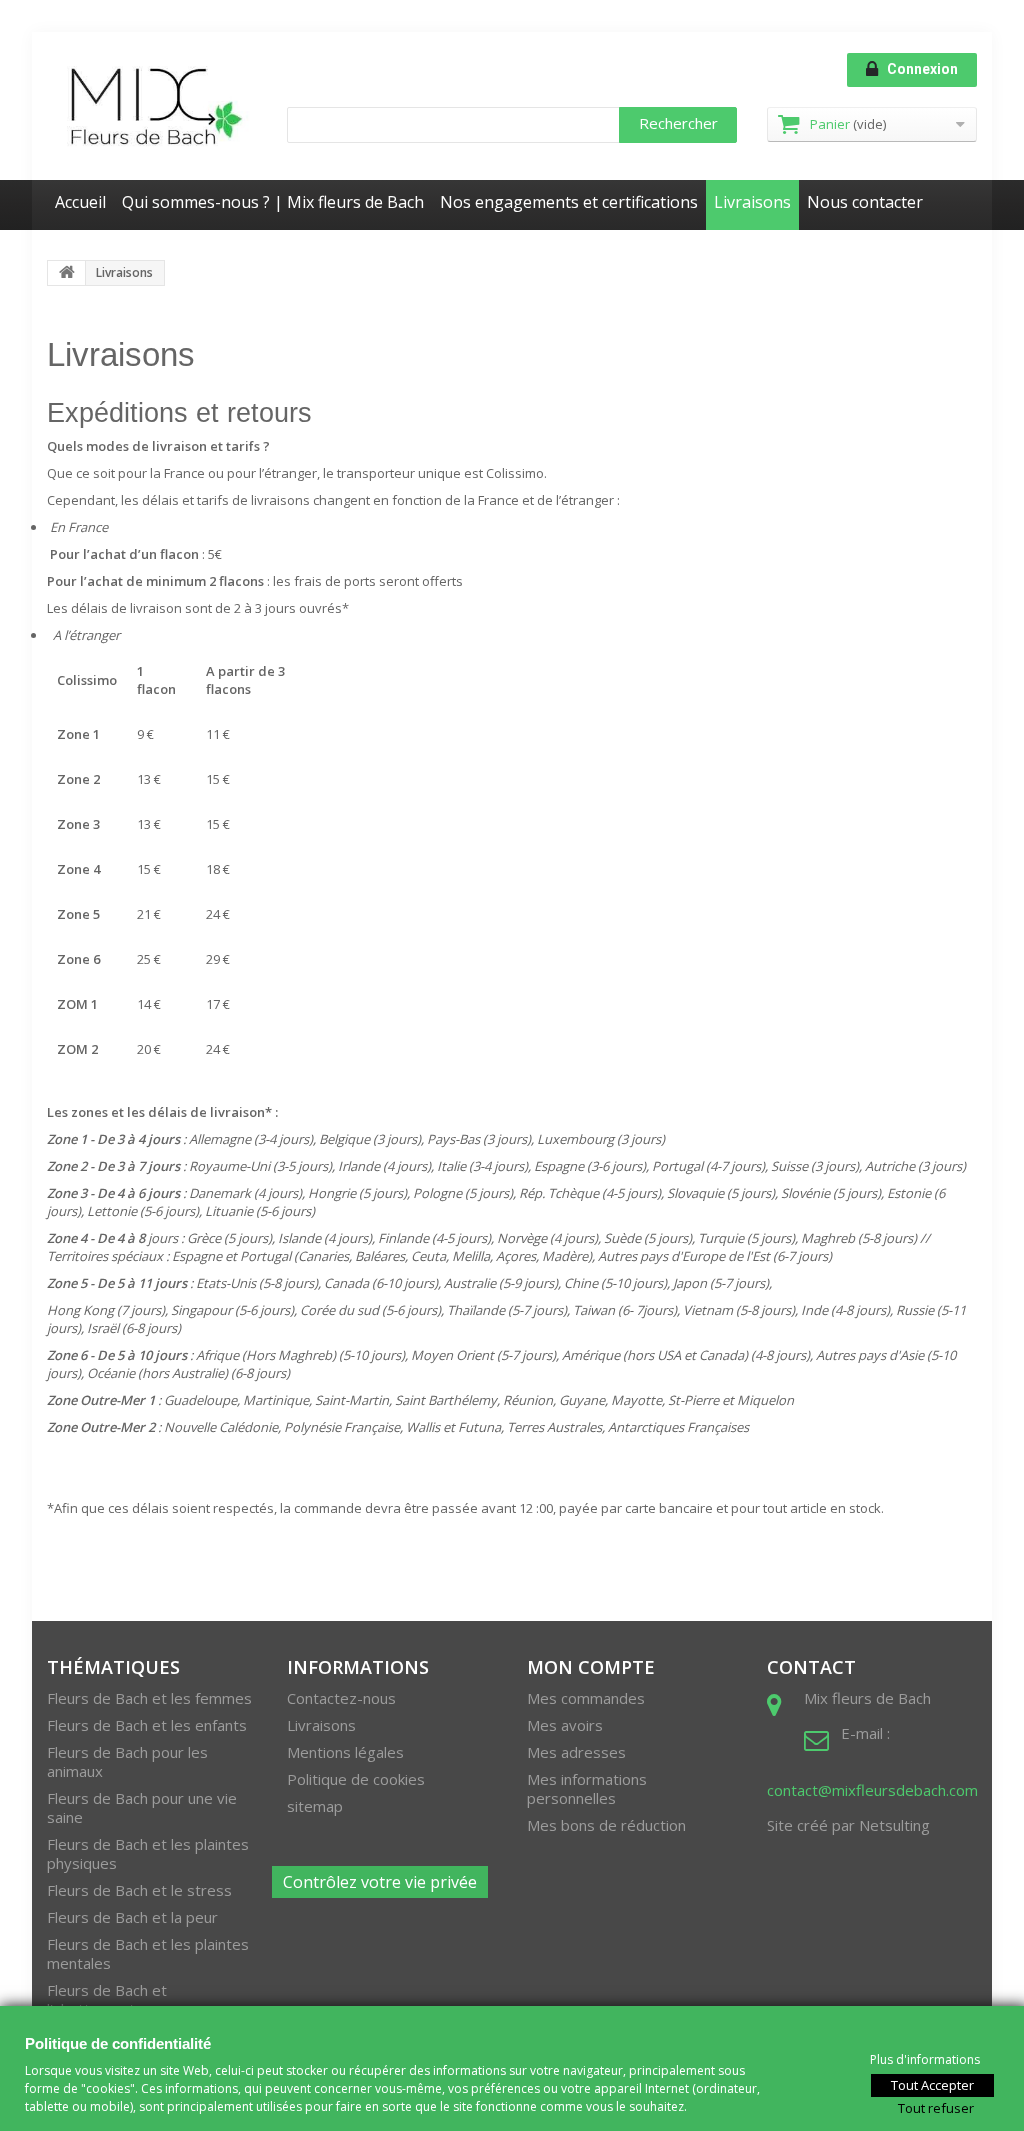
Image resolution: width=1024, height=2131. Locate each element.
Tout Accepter (932, 2084)
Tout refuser (936, 2107)
